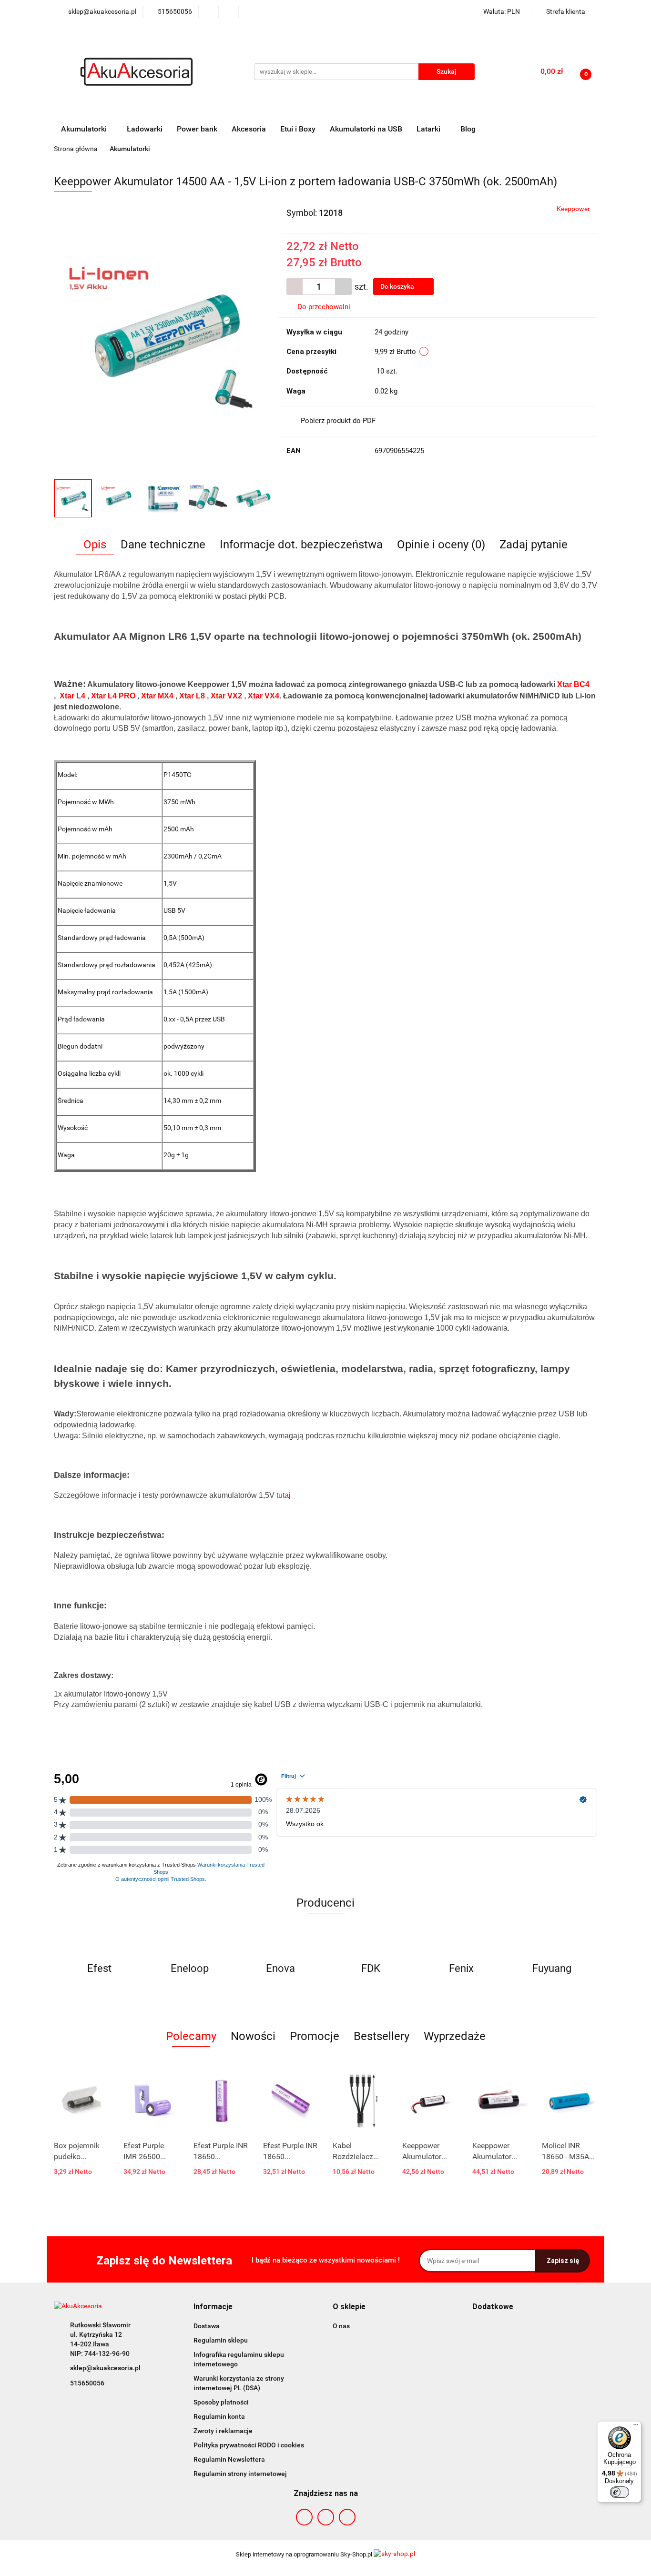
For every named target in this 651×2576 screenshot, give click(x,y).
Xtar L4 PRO (113, 696)
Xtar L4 (72, 696)
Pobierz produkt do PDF (338, 421)
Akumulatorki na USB (366, 129)
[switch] (620, 2492)
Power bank (197, 129)
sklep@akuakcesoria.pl (105, 2368)
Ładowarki (145, 129)
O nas (341, 2326)
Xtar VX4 (264, 696)
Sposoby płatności (221, 2402)
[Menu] (636, 2427)
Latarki (429, 129)
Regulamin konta (219, 2416)
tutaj (284, 1495)
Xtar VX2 (226, 696)
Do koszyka (398, 286)
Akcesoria (249, 129)
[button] (213, 2307)
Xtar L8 (192, 696)
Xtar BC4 (573, 684)
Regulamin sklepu (221, 2340)
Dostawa (207, 2326)
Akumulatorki (85, 129)
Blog (468, 129)
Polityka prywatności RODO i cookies (249, 2445)
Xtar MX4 (157, 696)
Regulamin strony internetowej (240, 2474)
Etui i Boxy (298, 129)
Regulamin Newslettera (229, 2459)
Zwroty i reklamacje (223, 2431)
